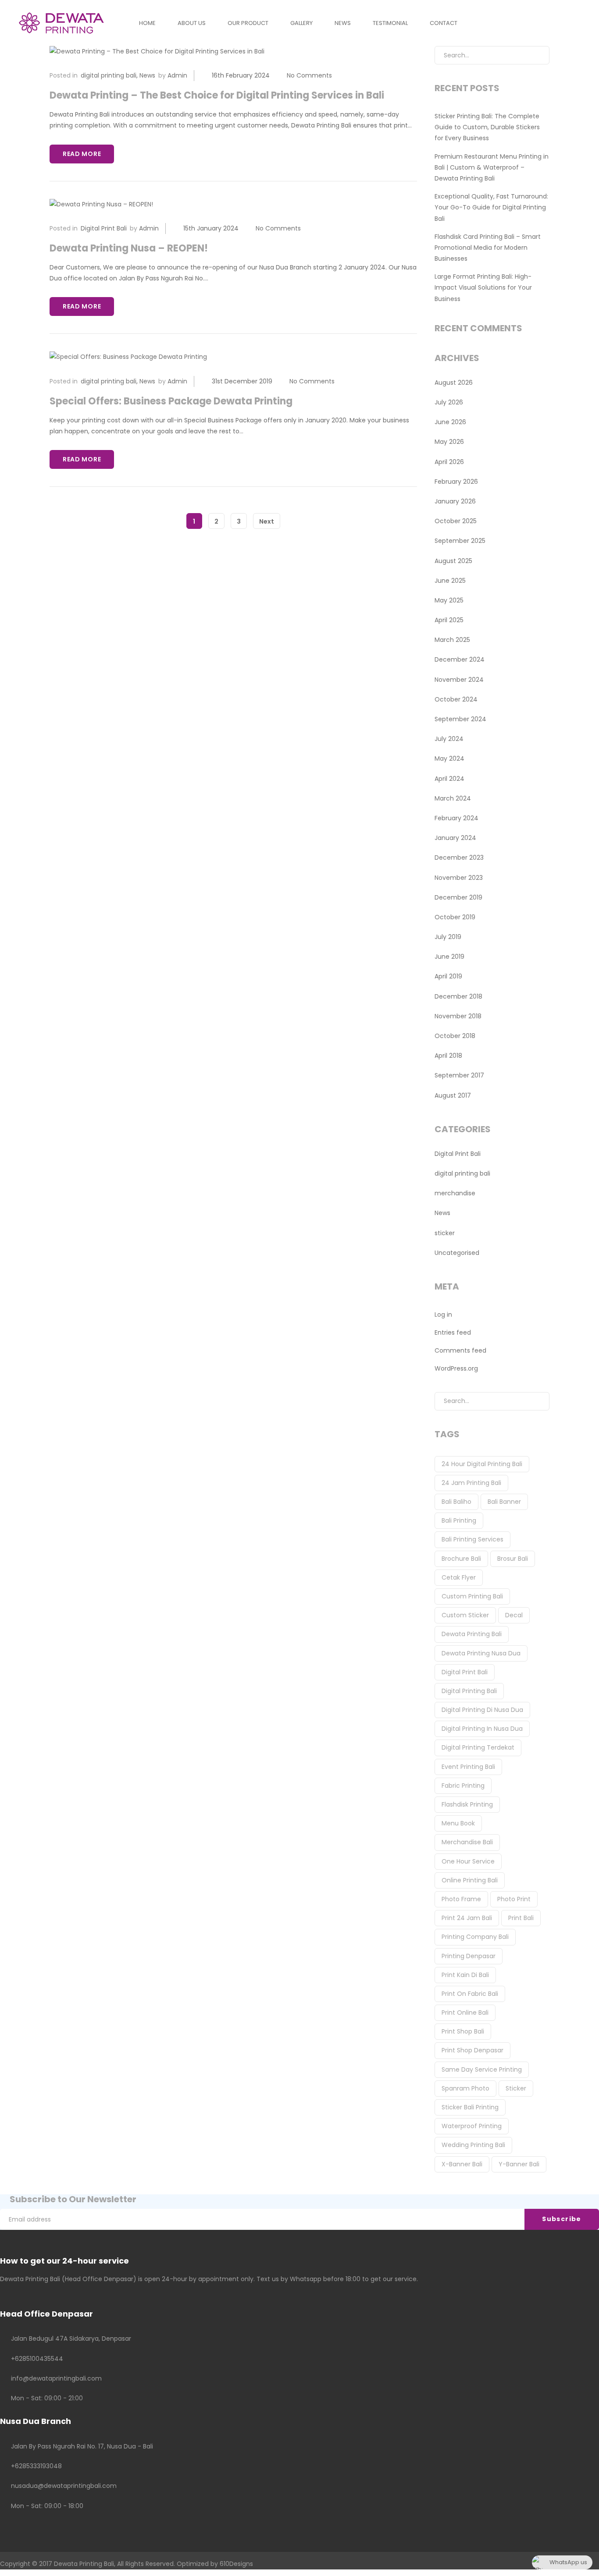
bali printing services (472, 1539)
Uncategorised (457, 1253)
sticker (445, 1233)
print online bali (465, 2013)
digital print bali (465, 1672)
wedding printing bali (473, 2145)
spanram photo (465, 2088)
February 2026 (456, 482)
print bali (521, 1918)
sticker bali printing (470, 2107)
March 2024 (453, 798)
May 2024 (449, 758)
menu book (458, 1823)
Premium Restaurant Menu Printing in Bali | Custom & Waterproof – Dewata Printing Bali (492, 167)
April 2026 (449, 462)
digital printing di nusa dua (482, 1710)
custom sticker (465, 1615)
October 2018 (455, 1036)
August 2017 (453, 1095)
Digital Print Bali (104, 228)
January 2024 (455, 838)
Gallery (301, 23)
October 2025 (456, 521)
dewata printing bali (472, 1634)
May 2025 (449, 600)
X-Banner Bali (462, 2164)
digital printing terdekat (478, 1747)
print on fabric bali (470, 1994)
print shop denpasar (472, 2050)
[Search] (536, 55)
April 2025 (449, 620)
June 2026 (450, 422)
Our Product (248, 23)
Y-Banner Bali (519, 2164)
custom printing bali (472, 1596)
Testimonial (390, 23)
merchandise (455, 1193)
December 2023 (459, 857)
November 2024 (459, 680)
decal (514, 1615)
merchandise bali (467, 1842)
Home (147, 23)
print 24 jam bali (467, 1918)
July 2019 (448, 937)
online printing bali (470, 1880)
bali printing (459, 1520)
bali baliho (456, 1502)
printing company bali (475, 1937)
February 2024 (456, 818)
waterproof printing (472, 2126)
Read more (82, 154)
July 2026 (449, 402)
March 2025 (452, 640)
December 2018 (458, 996)
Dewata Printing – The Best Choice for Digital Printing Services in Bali (217, 95)
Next (267, 521)
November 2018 (458, 1016)
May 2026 (449, 442)
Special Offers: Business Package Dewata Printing (171, 401)
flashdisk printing (467, 1804)
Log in (443, 1315)
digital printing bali (109, 75)
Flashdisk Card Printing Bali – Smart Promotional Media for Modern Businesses (488, 248)
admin (177, 75)
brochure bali (461, 1559)
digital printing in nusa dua (482, 1729)
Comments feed (460, 1350)
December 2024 (460, 659)
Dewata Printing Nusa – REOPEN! (129, 248)
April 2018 (448, 1056)
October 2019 (455, 917)
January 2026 (455, 501)
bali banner (504, 1502)
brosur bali (513, 1559)
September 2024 (460, 719)
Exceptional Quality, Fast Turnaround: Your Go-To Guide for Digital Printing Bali (491, 207)
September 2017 (459, 1075)
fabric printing (463, 1786)
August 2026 (454, 383)
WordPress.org (456, 1368)
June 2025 (450, 581)
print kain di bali (465, 1975)
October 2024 (456, 699)
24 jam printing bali (471, 1483)
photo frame (461, 1899)
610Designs (236, 2564)
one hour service (468, 1861)
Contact (444, 23)
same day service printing (482, 2069)
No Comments (309, 75)
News (343, 23)
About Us (192, 23)
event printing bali (468, 1767)
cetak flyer (459, 1577)
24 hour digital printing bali (482, 1464)
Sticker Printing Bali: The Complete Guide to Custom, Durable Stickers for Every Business (487, 127)
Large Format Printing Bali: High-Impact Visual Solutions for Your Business (483, 287)
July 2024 (449, 739)
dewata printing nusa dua (481, 1653)
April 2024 (449, 779)
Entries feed (453, 1332)
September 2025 (460, 541)
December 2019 (458, 897)
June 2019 (449, 957)
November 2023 (459, 878)
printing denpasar (469, 1956)
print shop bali (463, 2031)
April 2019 (448, 976)
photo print (514, 1899)
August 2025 (453, 561)
